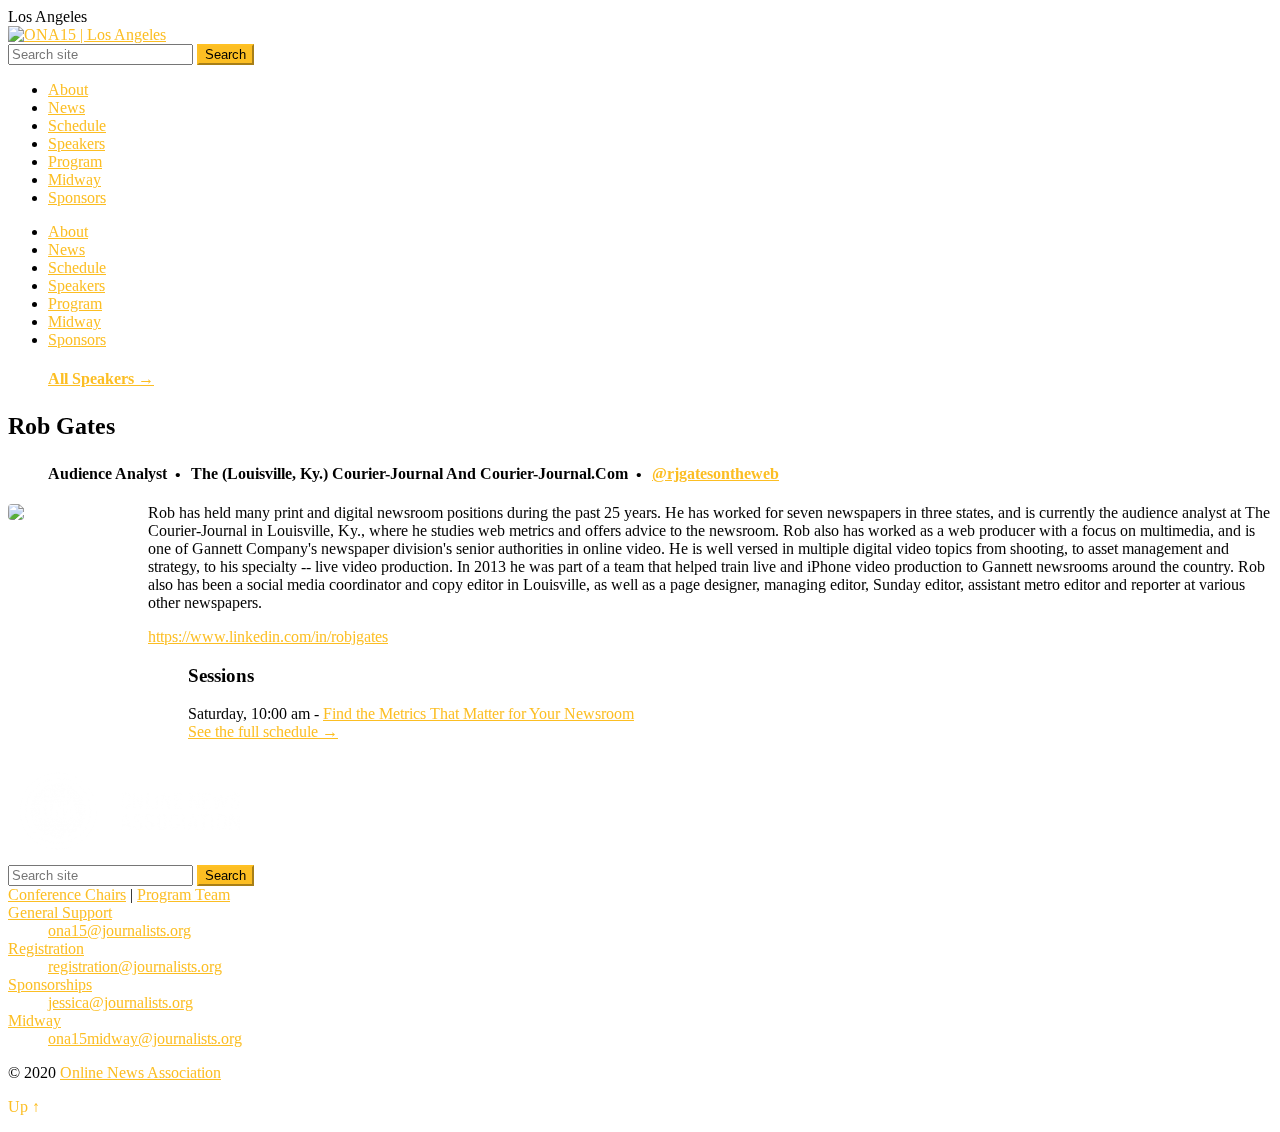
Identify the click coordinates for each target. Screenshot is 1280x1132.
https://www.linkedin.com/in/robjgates (268, 636)
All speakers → (101, 378)
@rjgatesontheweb (715, 473)
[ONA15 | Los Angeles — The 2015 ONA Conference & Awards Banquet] (87, 34)
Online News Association (140, 1072)
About (68, 89)
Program (75, 161)
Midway (74, 179)
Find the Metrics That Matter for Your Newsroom (478, 713)
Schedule (77, 125)
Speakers (76, 143)
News (66, 107)
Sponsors (77, 197)
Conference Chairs (67, 894)
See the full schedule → (263, 731)
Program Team (183, 894)
